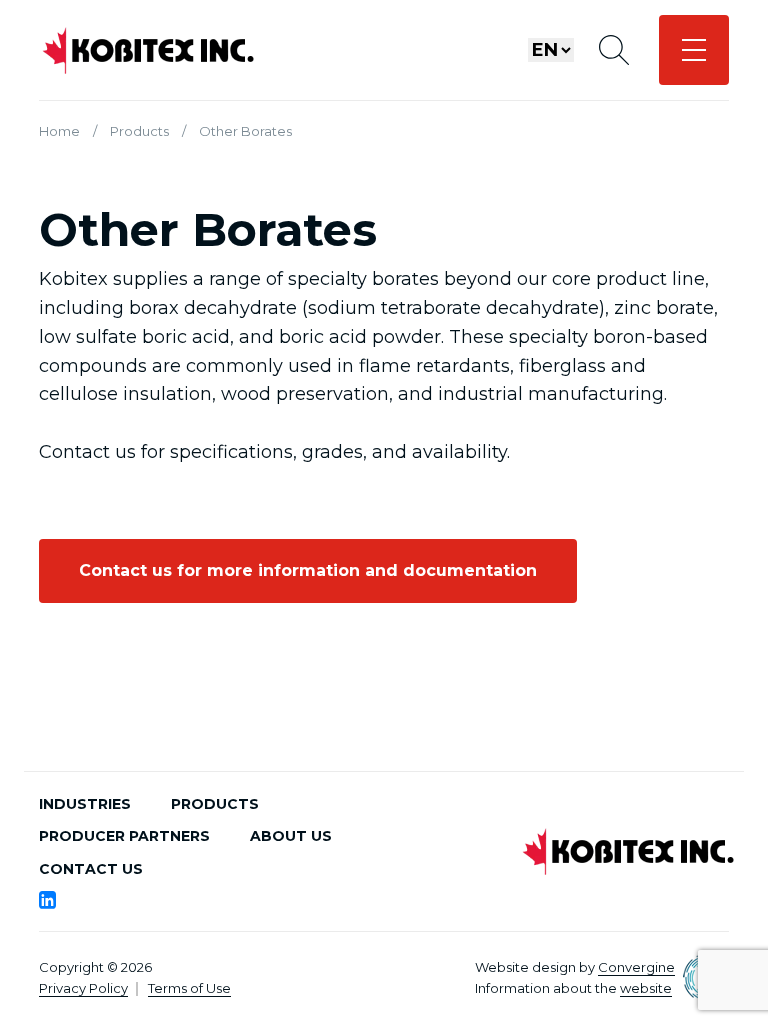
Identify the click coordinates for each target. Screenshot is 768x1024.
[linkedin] (47, 900)
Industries (85, 804)
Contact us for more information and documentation (308, 570)
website (646, 988)
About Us (291, 836)
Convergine (636, 967)
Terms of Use (189, 988)
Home (59, 131)
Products (139, 131)
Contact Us (91, 869)
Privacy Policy (83, 988)
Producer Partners (124, 836)
